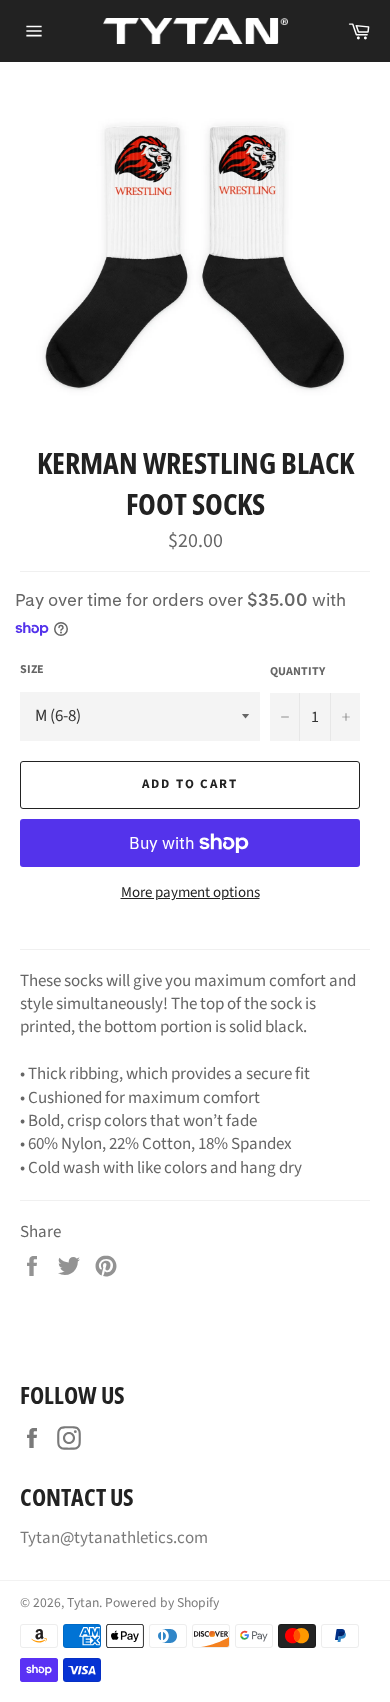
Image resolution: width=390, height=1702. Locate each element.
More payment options (190, 893)
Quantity (297, 672)
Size (32, 670)
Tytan (83, 1602)
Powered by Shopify (162, 1602)
